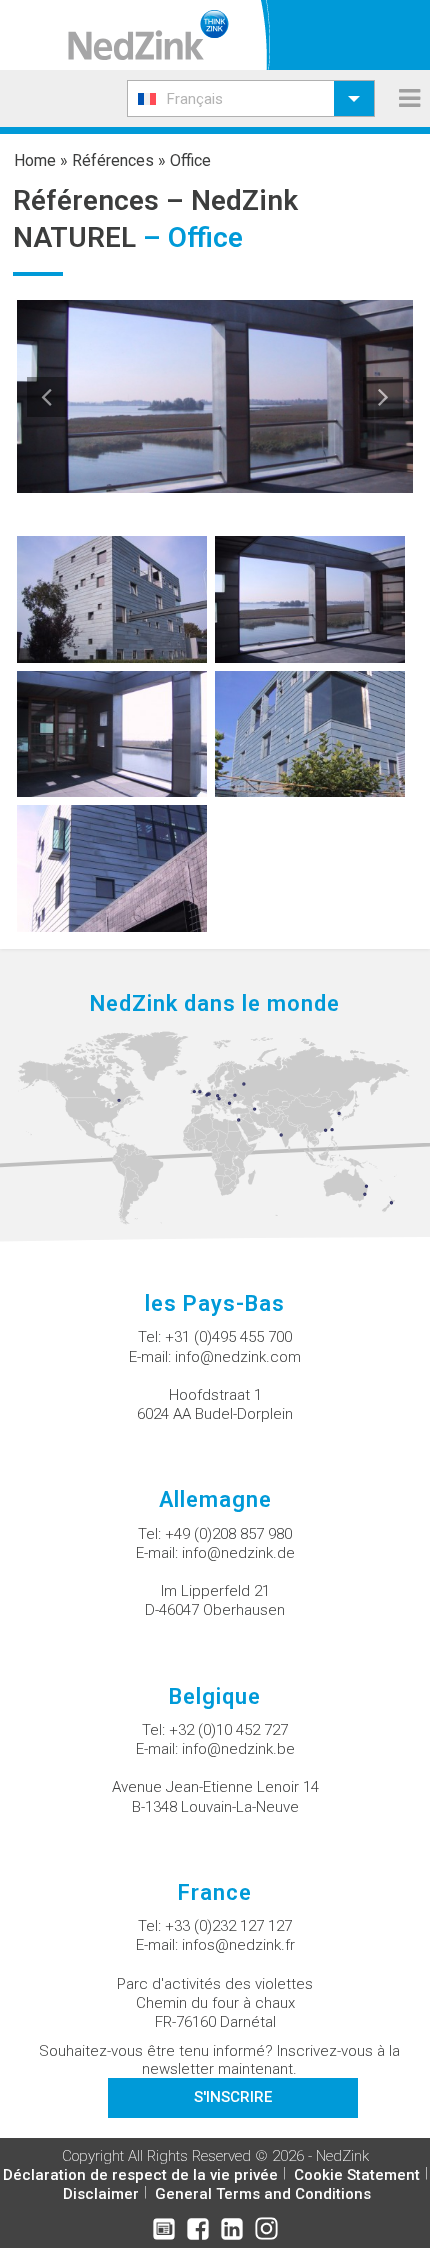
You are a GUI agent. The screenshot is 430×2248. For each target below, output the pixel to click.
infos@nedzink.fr (238, 1945)
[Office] (112, 598)
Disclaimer (101, 2194)
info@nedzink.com (238, 1357)
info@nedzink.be (238, 1749)
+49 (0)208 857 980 (228, 1534)
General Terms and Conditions (263, 2194)
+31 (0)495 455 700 (228, 1337)
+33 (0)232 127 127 (228, 1926)
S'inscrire (233, 2097)
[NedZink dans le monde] (215, 1127)
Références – (102, 200)
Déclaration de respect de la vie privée (140, 2175)
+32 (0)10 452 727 (228, 1730)
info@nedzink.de (238, 1553)
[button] (251, 98)
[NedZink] (148, 35)
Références (113, 160)
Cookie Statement (357, 2175)
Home (35, 160)
